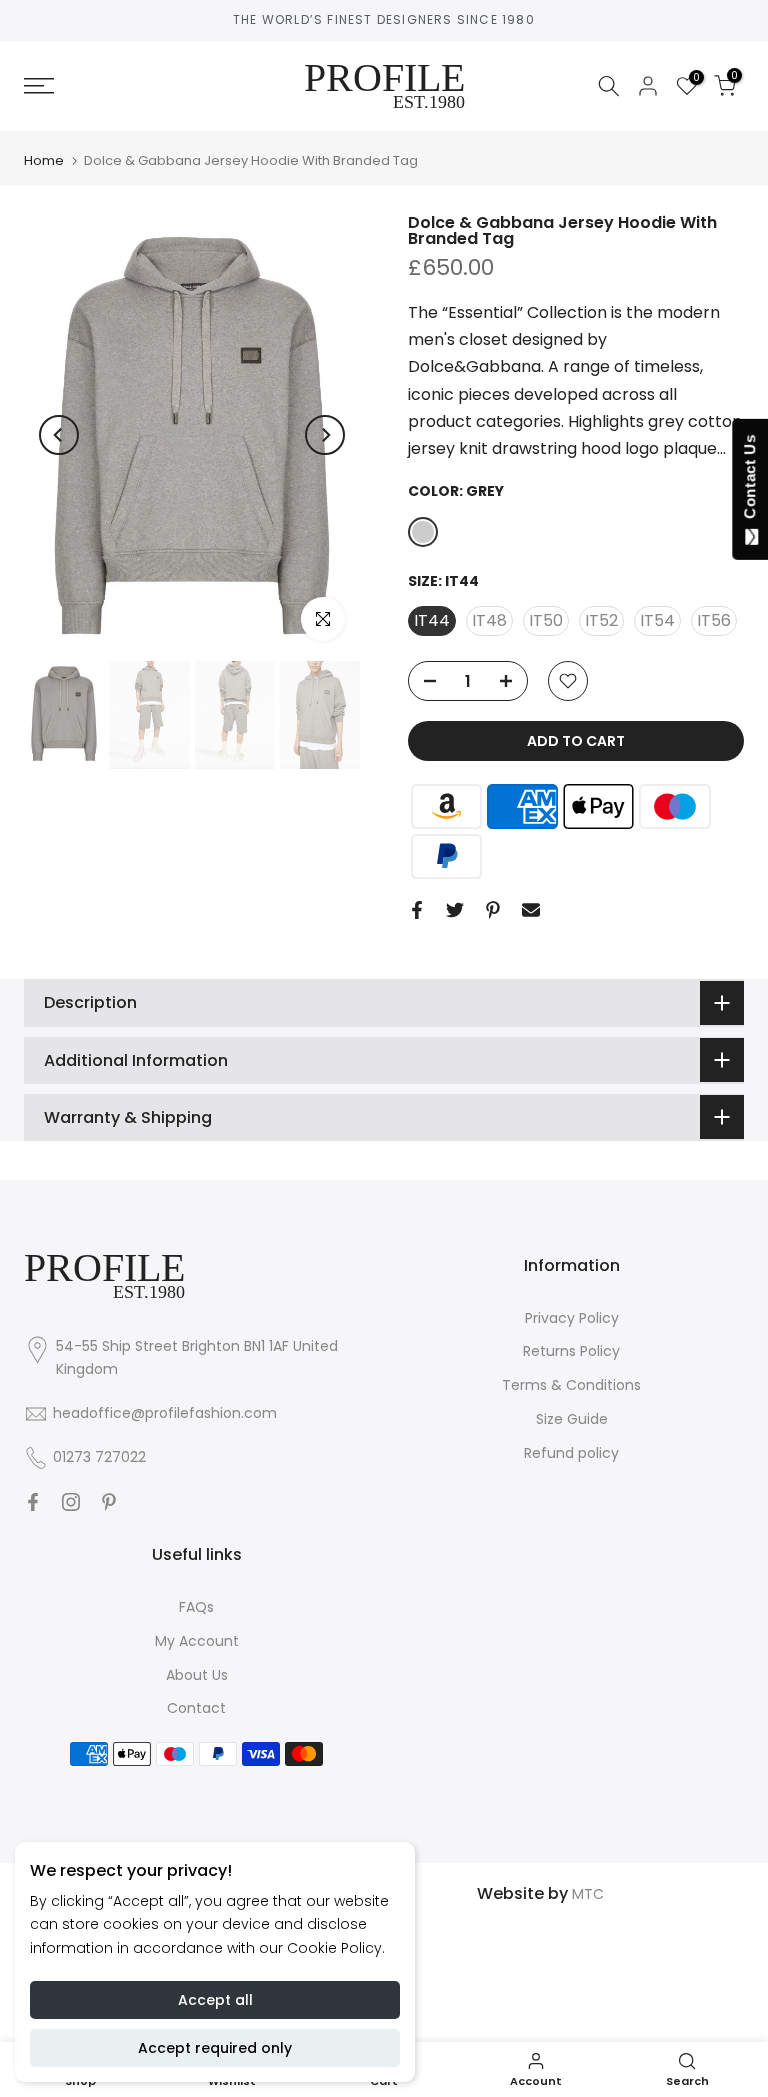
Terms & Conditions (571, 1385)
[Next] (325, 435)
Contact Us (749, 481)
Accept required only (215, 2048)
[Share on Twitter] (455, 910)
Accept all (215, 2000)
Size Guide (572, 1419)
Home (44, 160)
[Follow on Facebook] (33, 1502)
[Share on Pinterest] (493, 910)
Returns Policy (571, 1351)
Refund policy (571, 1453)
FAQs (196, 1607)
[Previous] (59, 435)
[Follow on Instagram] (71, 1502)
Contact (196, 1708)
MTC (588, 1894)
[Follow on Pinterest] (109, 1502)
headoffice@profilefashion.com (165, 1413)
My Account (197, 1641)
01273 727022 (99, 1457)
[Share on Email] (531, 910)
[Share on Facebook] (417, 910)
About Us (197, 1675)
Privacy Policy (572, 1318)
